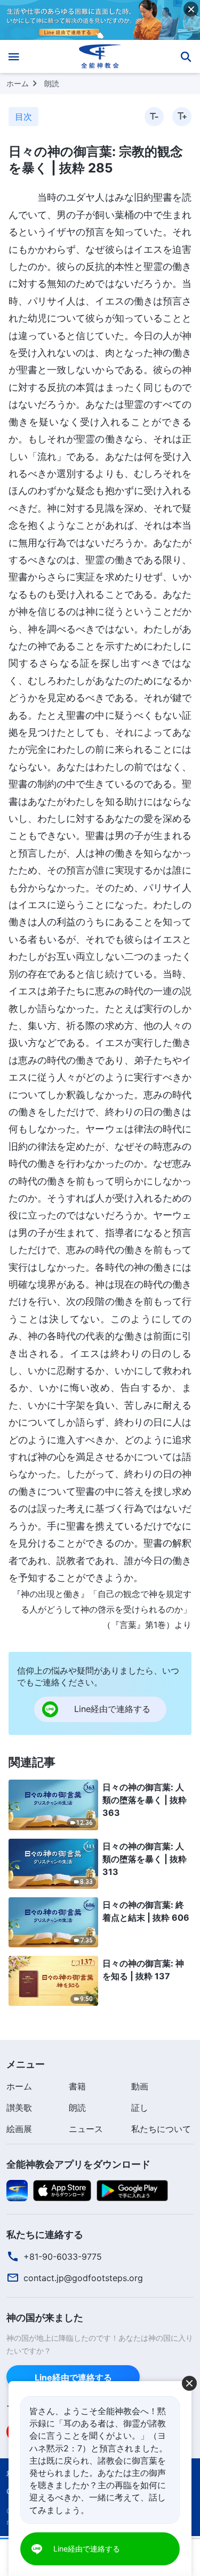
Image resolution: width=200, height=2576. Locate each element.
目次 (23, 117)
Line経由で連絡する (73, 2377)
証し (140, 2108)
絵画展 (19, 2129)
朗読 (52, 83)
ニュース (86, 2129)
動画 (140, 2086)
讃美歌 (19, 2108)
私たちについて (161, 2129)
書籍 (77, 2086)
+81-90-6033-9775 (63, 2257)
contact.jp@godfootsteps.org (83, 2278)
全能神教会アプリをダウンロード (78, 2164)
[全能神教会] (100, 56)
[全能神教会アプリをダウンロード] (17, 2190)
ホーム (18, 83)
